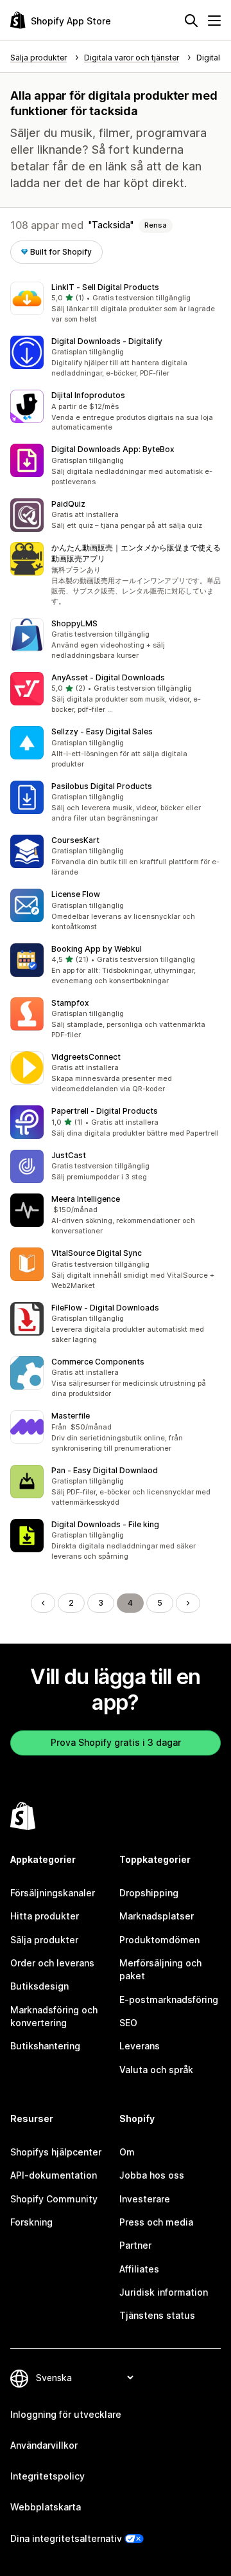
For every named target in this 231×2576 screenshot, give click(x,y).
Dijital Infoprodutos (88, 395)
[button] (116, 304)
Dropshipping (149, 1893)
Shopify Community (54, 2199)
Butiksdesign (39, 1986)
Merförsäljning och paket (160, 1969)
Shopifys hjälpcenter (56, 2152)
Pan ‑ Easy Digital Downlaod (105, 1470)
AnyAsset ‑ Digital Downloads (108, 677)
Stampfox (70, 1003)
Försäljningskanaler (53, 1893)
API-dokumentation (54, 2175)
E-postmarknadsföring (169, 2000)
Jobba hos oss (152, 2175)
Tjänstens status (157, 2315)
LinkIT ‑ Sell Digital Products (105, 287)
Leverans (140, 2046)
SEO (128, 2023)
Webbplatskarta (46, 2507)
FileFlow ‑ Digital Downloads (105, 1308)
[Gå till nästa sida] (188, 1603)
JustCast (69, 1155)
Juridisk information (164, 2292)
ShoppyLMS (74, 623)
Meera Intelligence (86, 1199)
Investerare (145, 2199)
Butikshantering (45, 2046)
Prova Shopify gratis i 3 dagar (116, 1742)
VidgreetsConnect (86, 1057)
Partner (135, 2245)
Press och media (156, 2222)
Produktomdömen (159, 1940)
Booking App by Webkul (97, 949)
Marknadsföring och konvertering (54, 2016)
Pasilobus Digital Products (102, 786)
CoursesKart (75, 840)
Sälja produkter (44, 1940)
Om (127, 2152)
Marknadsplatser (157, 1916)
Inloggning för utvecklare (66, 2414)
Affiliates (139, 2269)
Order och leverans (52, 1963)
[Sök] (191, 21)
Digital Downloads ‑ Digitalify (107, 341)
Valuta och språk (156, 2070)
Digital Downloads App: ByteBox (113, 449)
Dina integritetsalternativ (66, 2538)
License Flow (76, 894)
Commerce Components (98, 1362)
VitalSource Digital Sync (97, 1253)
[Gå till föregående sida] (43, 1603)
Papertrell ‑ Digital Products (105, 1111)
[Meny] (214, 21)
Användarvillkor (44, 2445)
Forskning (31, 2222)
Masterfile (71, 1416)
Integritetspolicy (47, 2476)
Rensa (156, 225)
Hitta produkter (45, 1916)
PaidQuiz (68, 504)
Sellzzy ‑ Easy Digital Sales (102, 731)
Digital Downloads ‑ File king (105, 1524)
